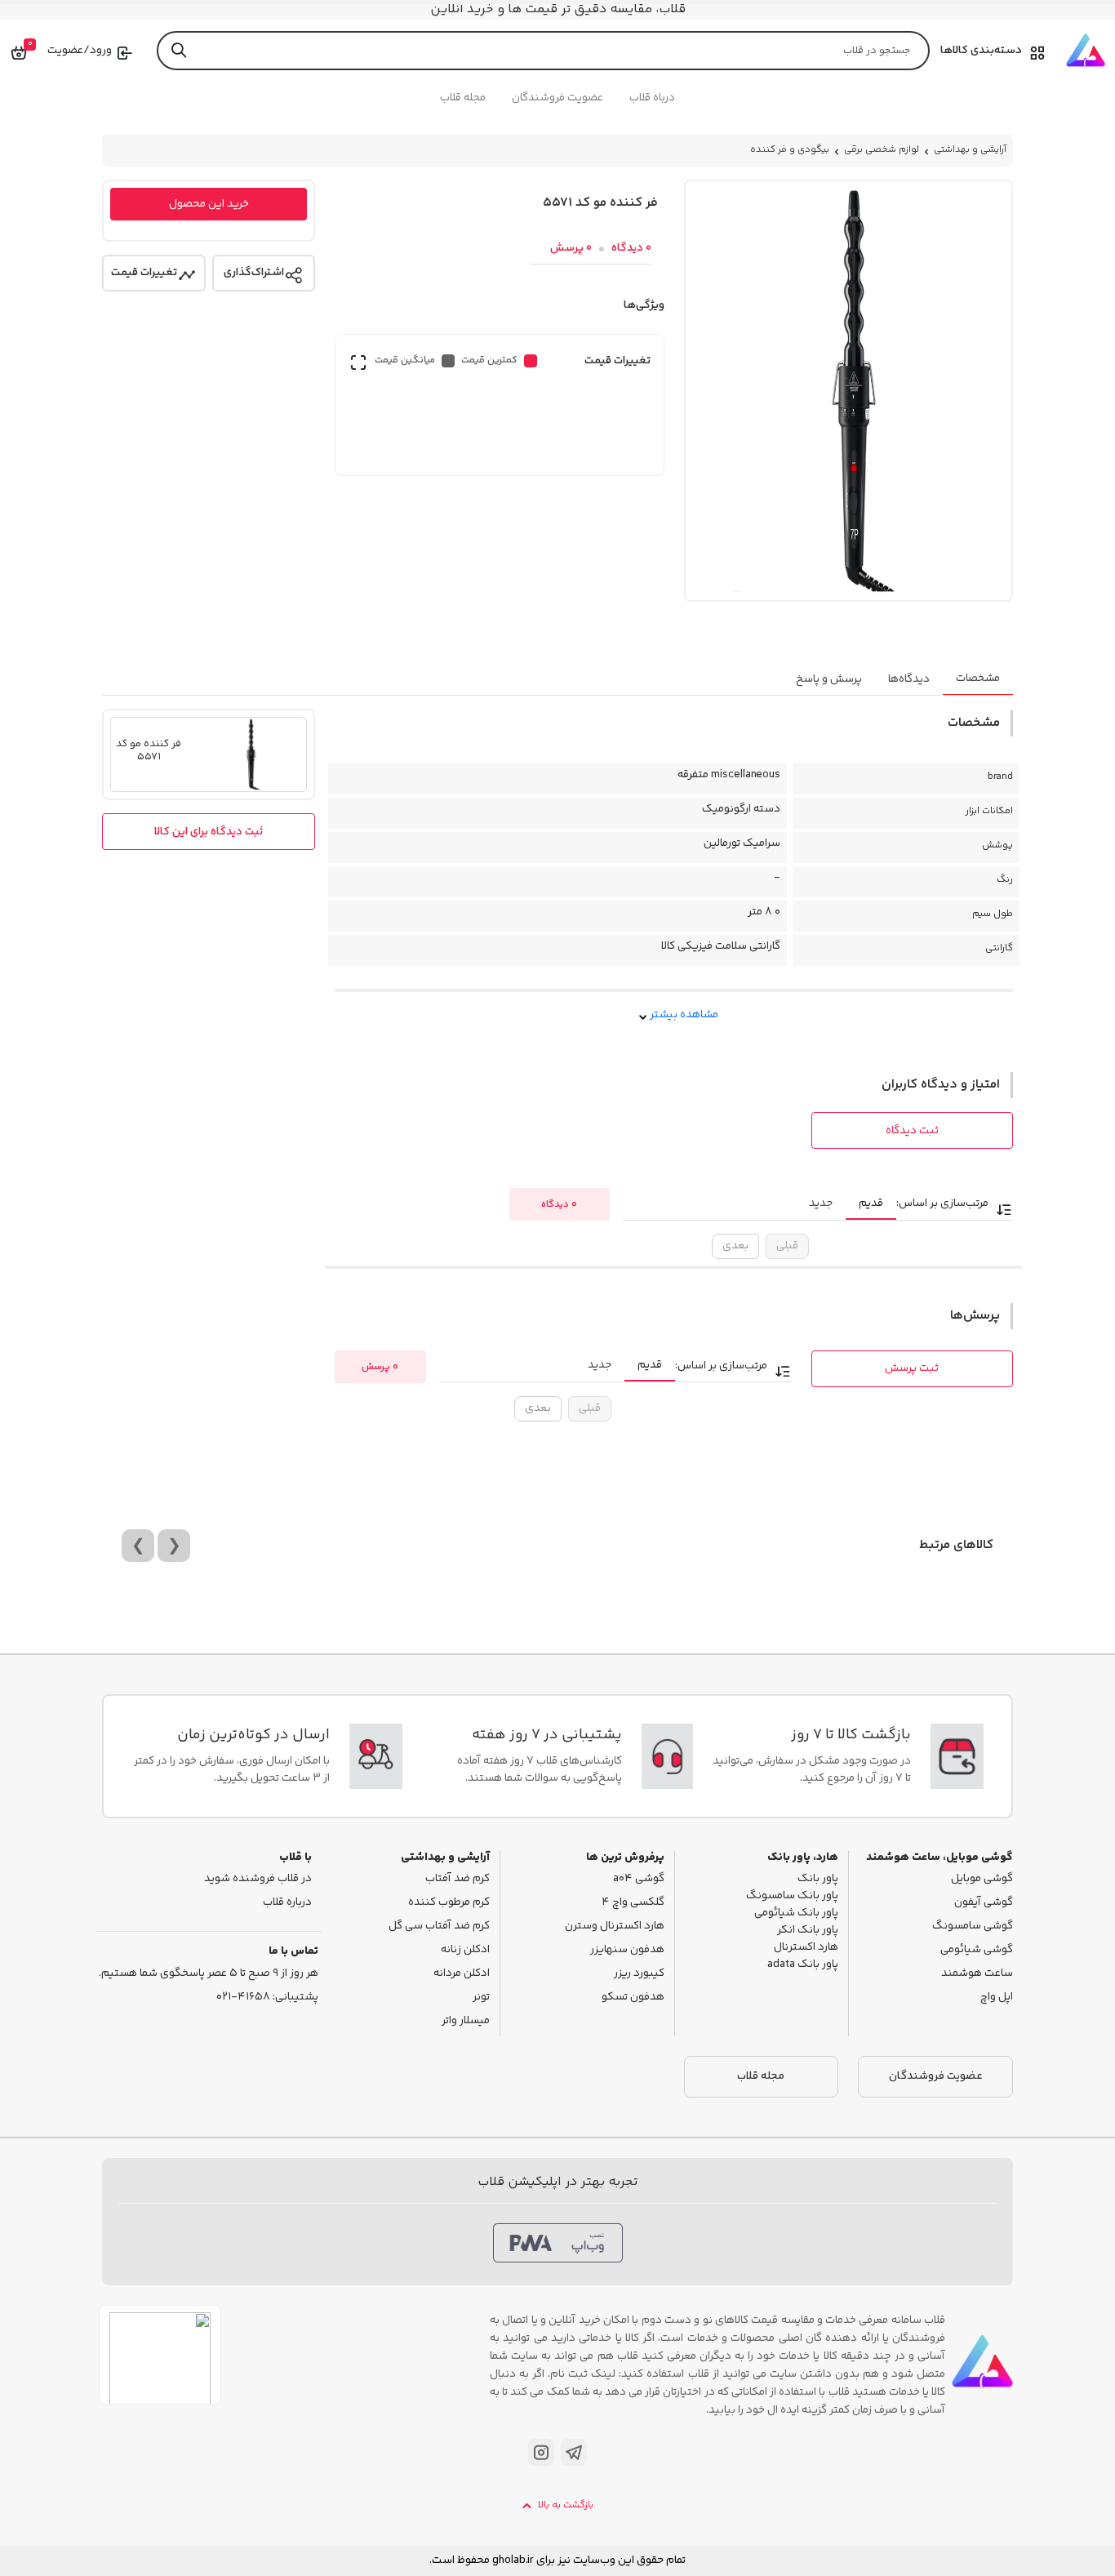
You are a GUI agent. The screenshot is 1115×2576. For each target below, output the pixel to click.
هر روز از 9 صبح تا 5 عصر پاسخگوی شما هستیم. (209, 1974)
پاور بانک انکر (808, 1931)
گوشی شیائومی (977, 1950)
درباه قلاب (652, 98)
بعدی (735, 1246)
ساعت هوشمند (977, 1974)
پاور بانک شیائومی (796, 1913)
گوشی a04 (639, 1879)
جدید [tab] (821, 1203)
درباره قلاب (287, 1903)
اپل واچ (997, 1998)
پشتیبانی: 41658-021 (267, 1998)
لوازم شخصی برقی (882, 150)
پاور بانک (818, 1879)
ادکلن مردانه (462, 1974)
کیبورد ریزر (639, 1974)
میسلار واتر (466, 2021)
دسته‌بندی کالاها (981, 51)
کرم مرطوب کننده (449, 1903)
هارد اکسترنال (806, 1948)
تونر (481, 1998)
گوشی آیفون (984, 1903)
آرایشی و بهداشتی (970, 150)
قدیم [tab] (871, 1203)
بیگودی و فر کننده (790, 150)
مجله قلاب (463, 98)
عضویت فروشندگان (557, 98)
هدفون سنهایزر (627, 1950)
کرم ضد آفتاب (458, 1879)
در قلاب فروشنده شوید (258, 1879)
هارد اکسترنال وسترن (615, 1926)
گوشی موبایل (982, 1879)
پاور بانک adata (803, 1965)
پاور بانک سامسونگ (792, 1896)
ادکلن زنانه (465, 1950)
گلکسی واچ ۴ (633, 1903)
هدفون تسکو (633, 1998)
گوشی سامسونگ (973, 1926)
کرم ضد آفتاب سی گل (439, 1926)
